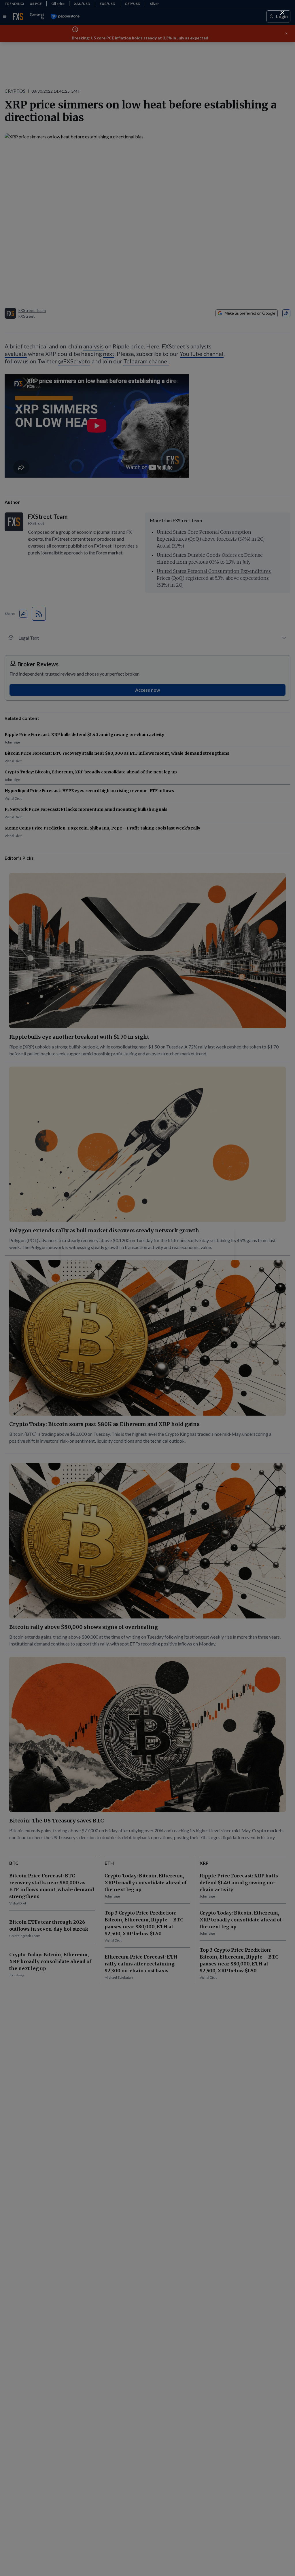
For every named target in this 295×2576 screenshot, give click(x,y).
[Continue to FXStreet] (282, 13)
